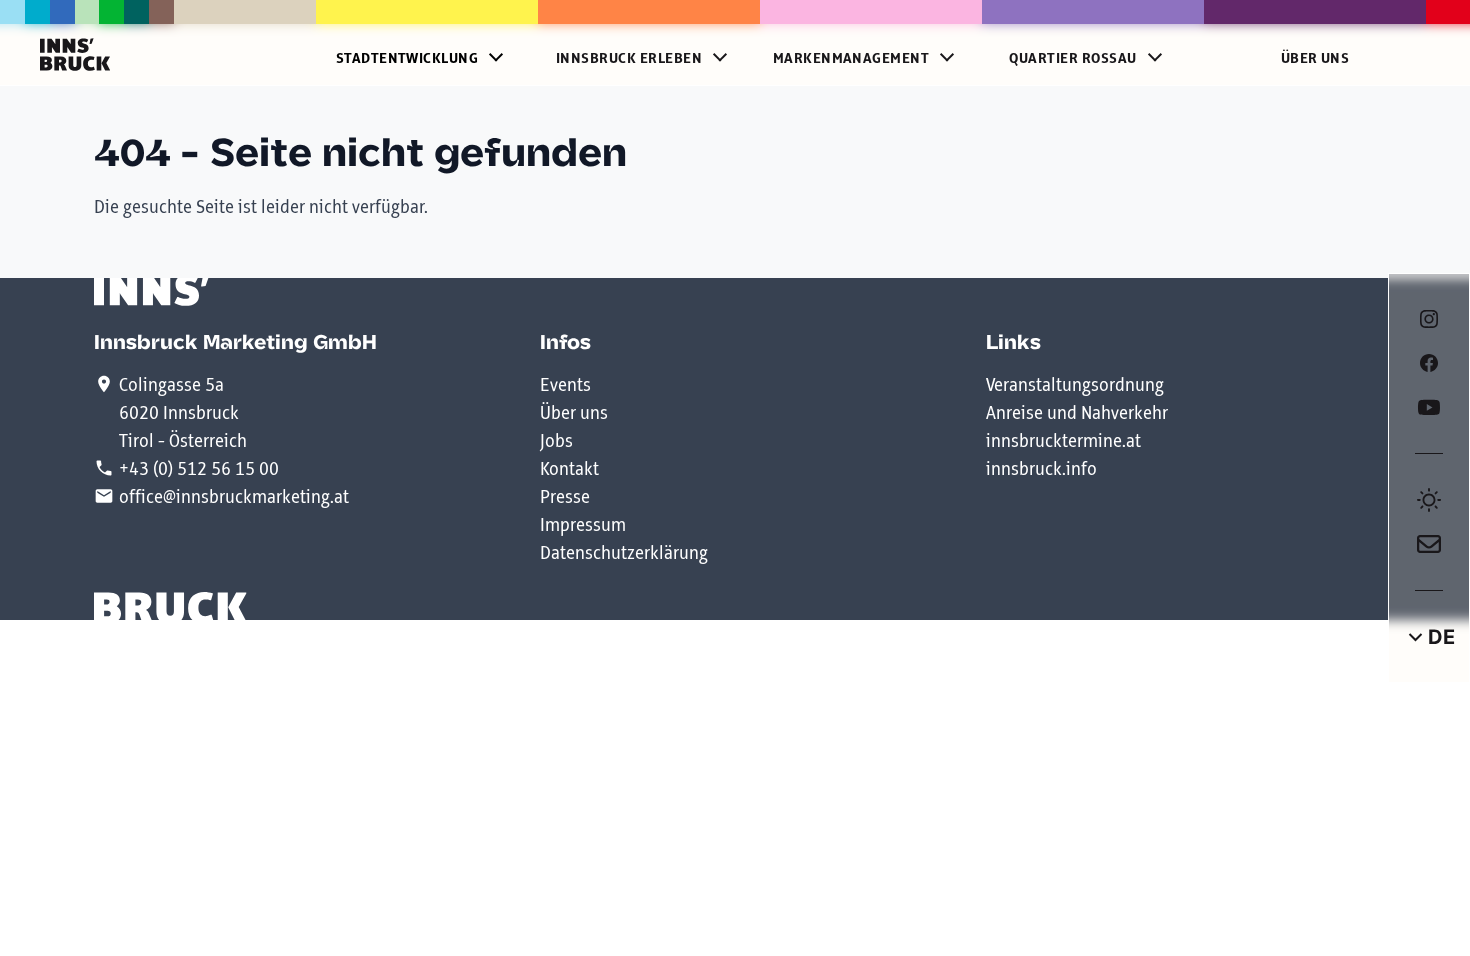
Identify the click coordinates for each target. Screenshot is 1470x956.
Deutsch (1429, 637)
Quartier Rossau (1072, 59)
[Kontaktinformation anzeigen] (1429, 544)
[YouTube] (1429, 407)
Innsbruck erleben (629, 59)
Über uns (1315, 59)
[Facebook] (1429, 363)
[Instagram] (1429, 319)
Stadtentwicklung (407, 59)
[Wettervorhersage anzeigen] (1429, 500)
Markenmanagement (851, 59)
